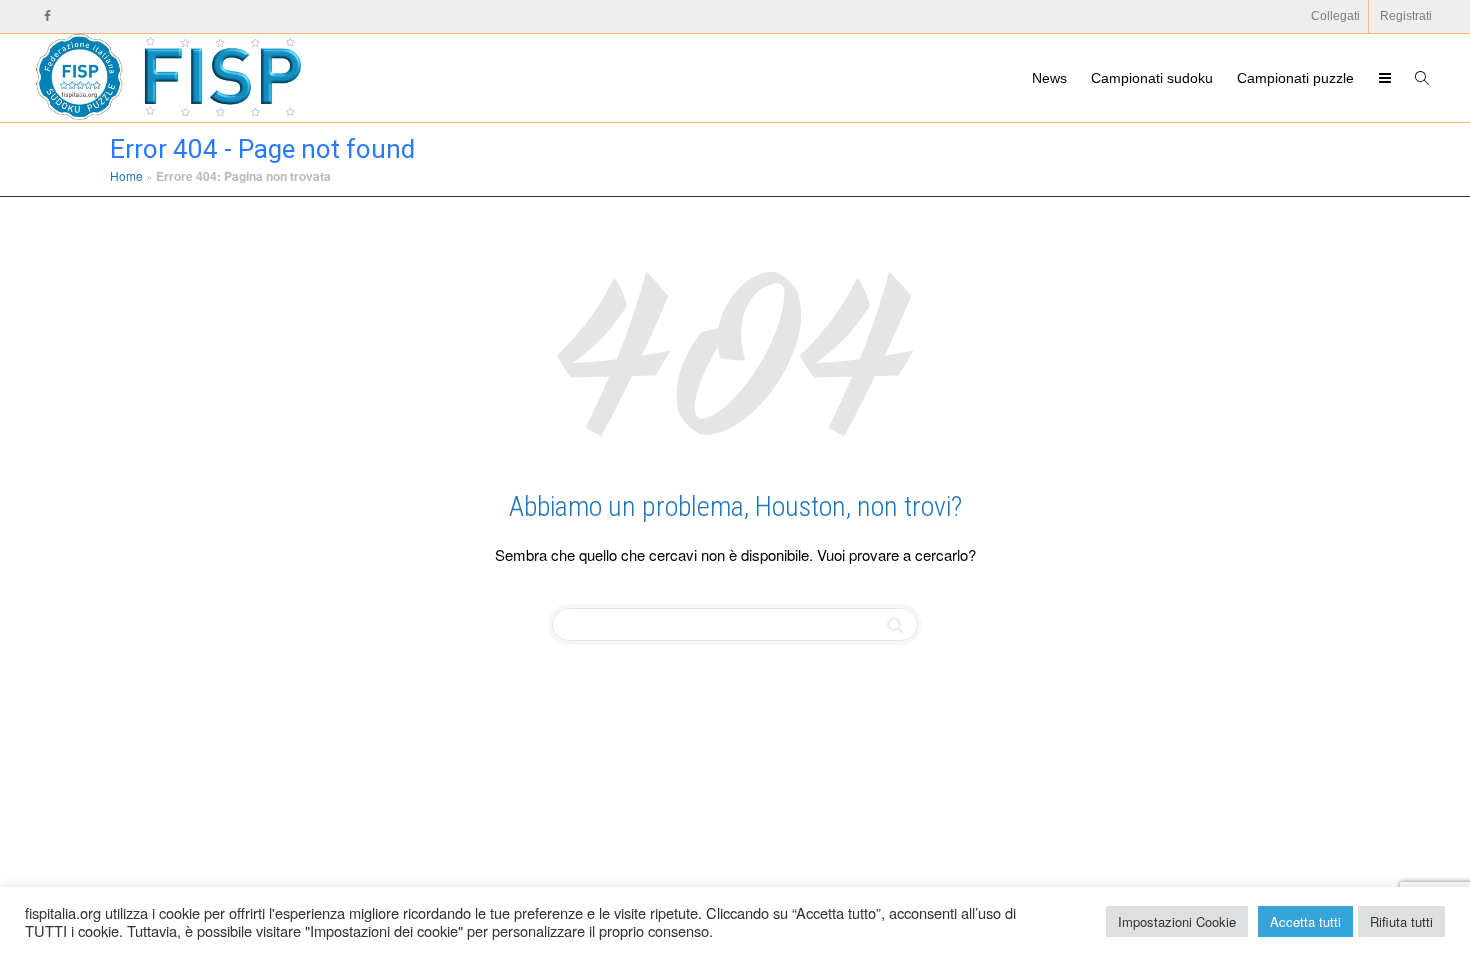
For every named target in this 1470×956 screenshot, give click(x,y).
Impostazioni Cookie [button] (1177, 921)
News (1049, 78)
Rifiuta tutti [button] (1401, 921)
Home (126, 175)
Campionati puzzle (1295, 78)
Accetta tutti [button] (1305, 921)
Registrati (1406, 16)
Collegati (1335, 16)
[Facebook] (47, 16)
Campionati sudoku (1152, 78)
